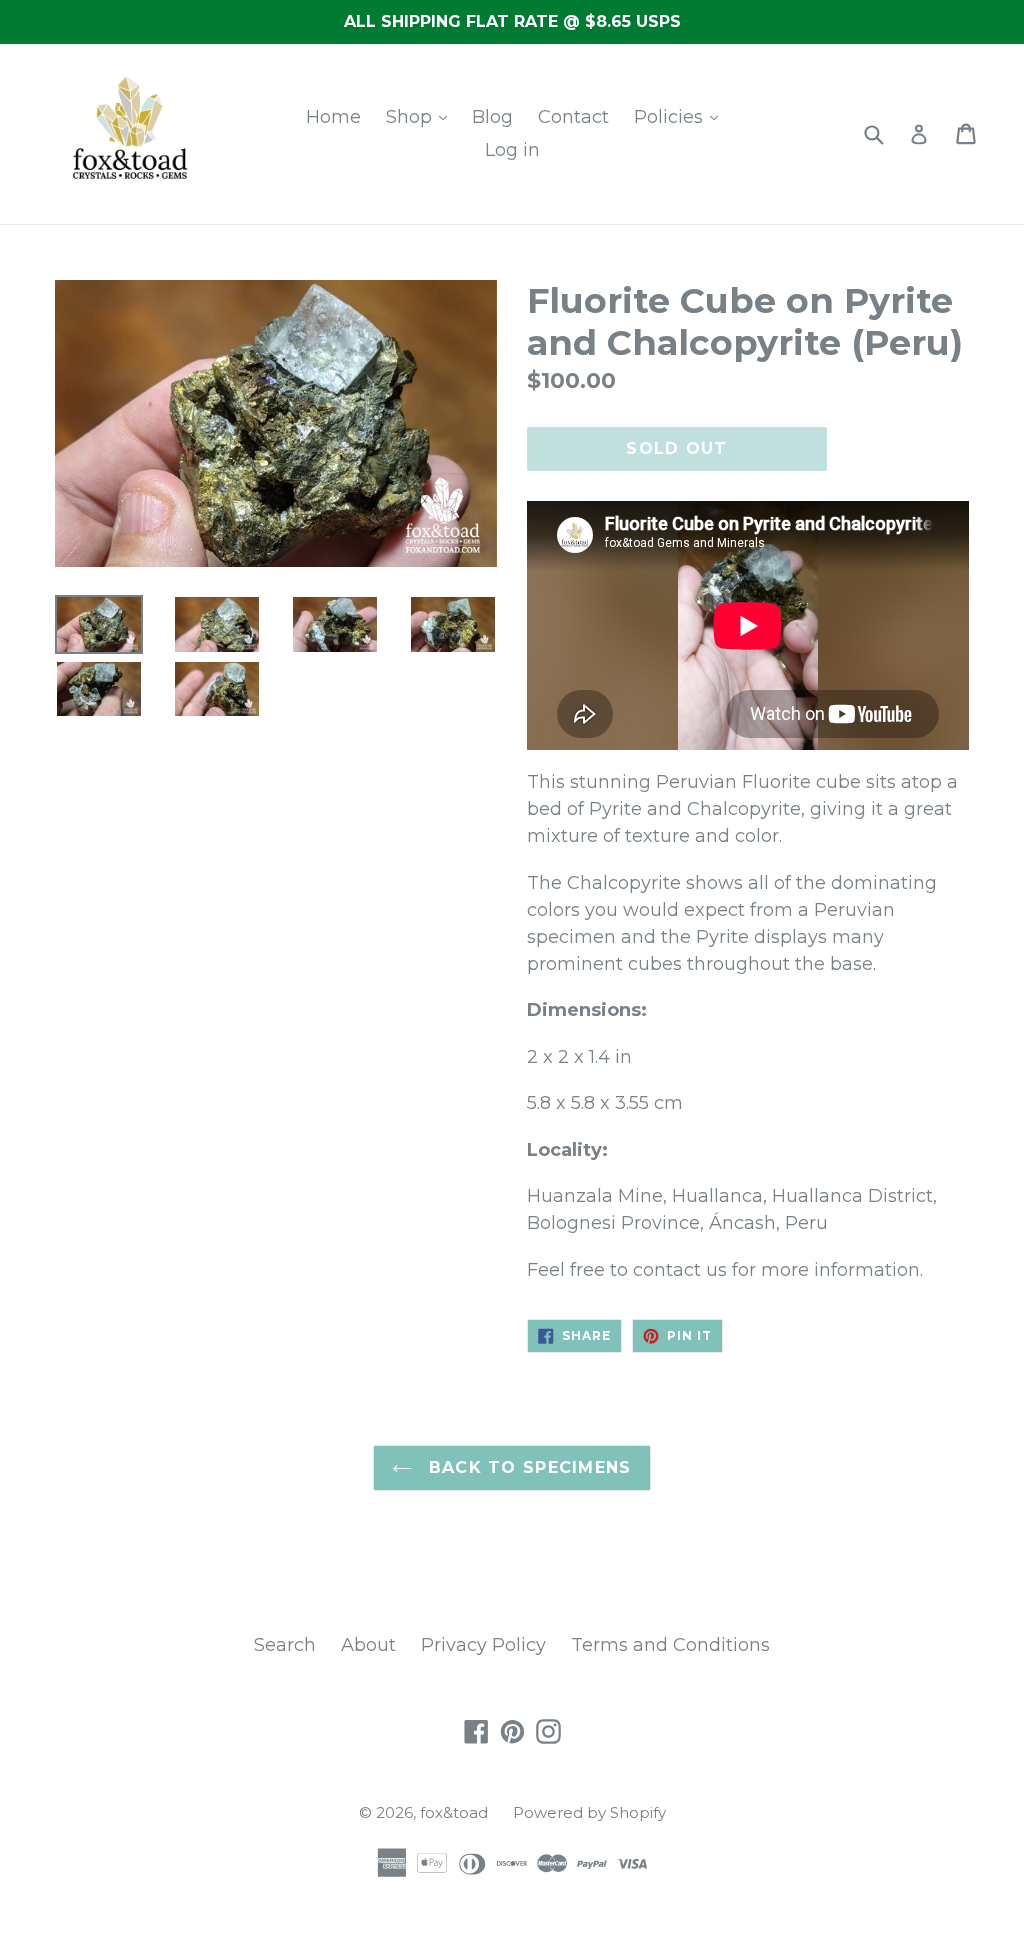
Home (333, 117)
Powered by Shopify (589, 1812)
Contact (573, 117)
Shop (411, 117)
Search (285, 1645)
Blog (492, 117)
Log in (512, 150)
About (368, 1645)
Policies (671, 117)
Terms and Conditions (670, 1645)
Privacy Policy (483, 1645)
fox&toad (454, 1812)
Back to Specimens (526, 1467)
